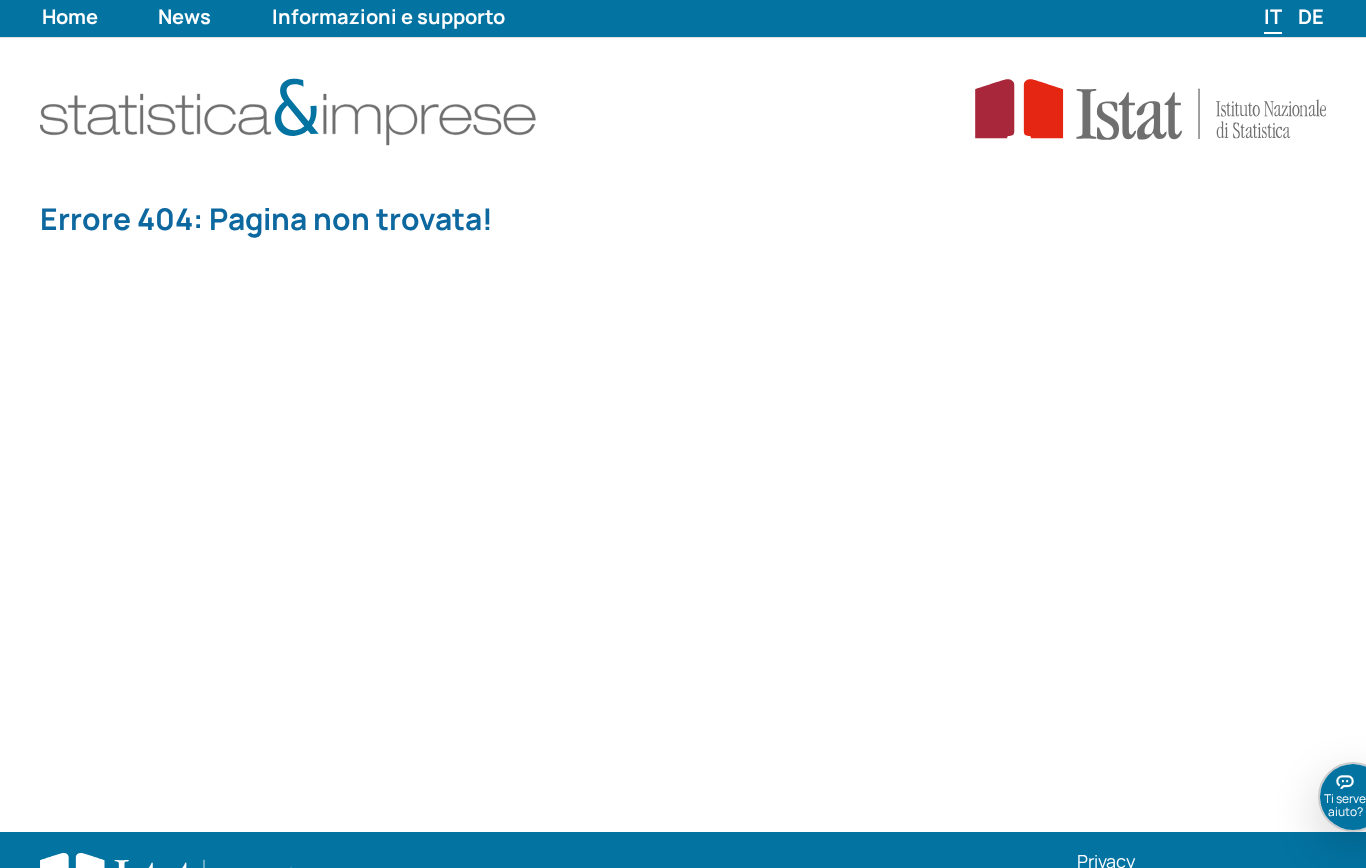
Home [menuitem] (70, 16)
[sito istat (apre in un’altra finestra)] (1117, 108)
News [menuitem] (184, 16)
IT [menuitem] (1273, 16)
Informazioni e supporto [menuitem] (388, 16)
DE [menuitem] (1311, 16)
